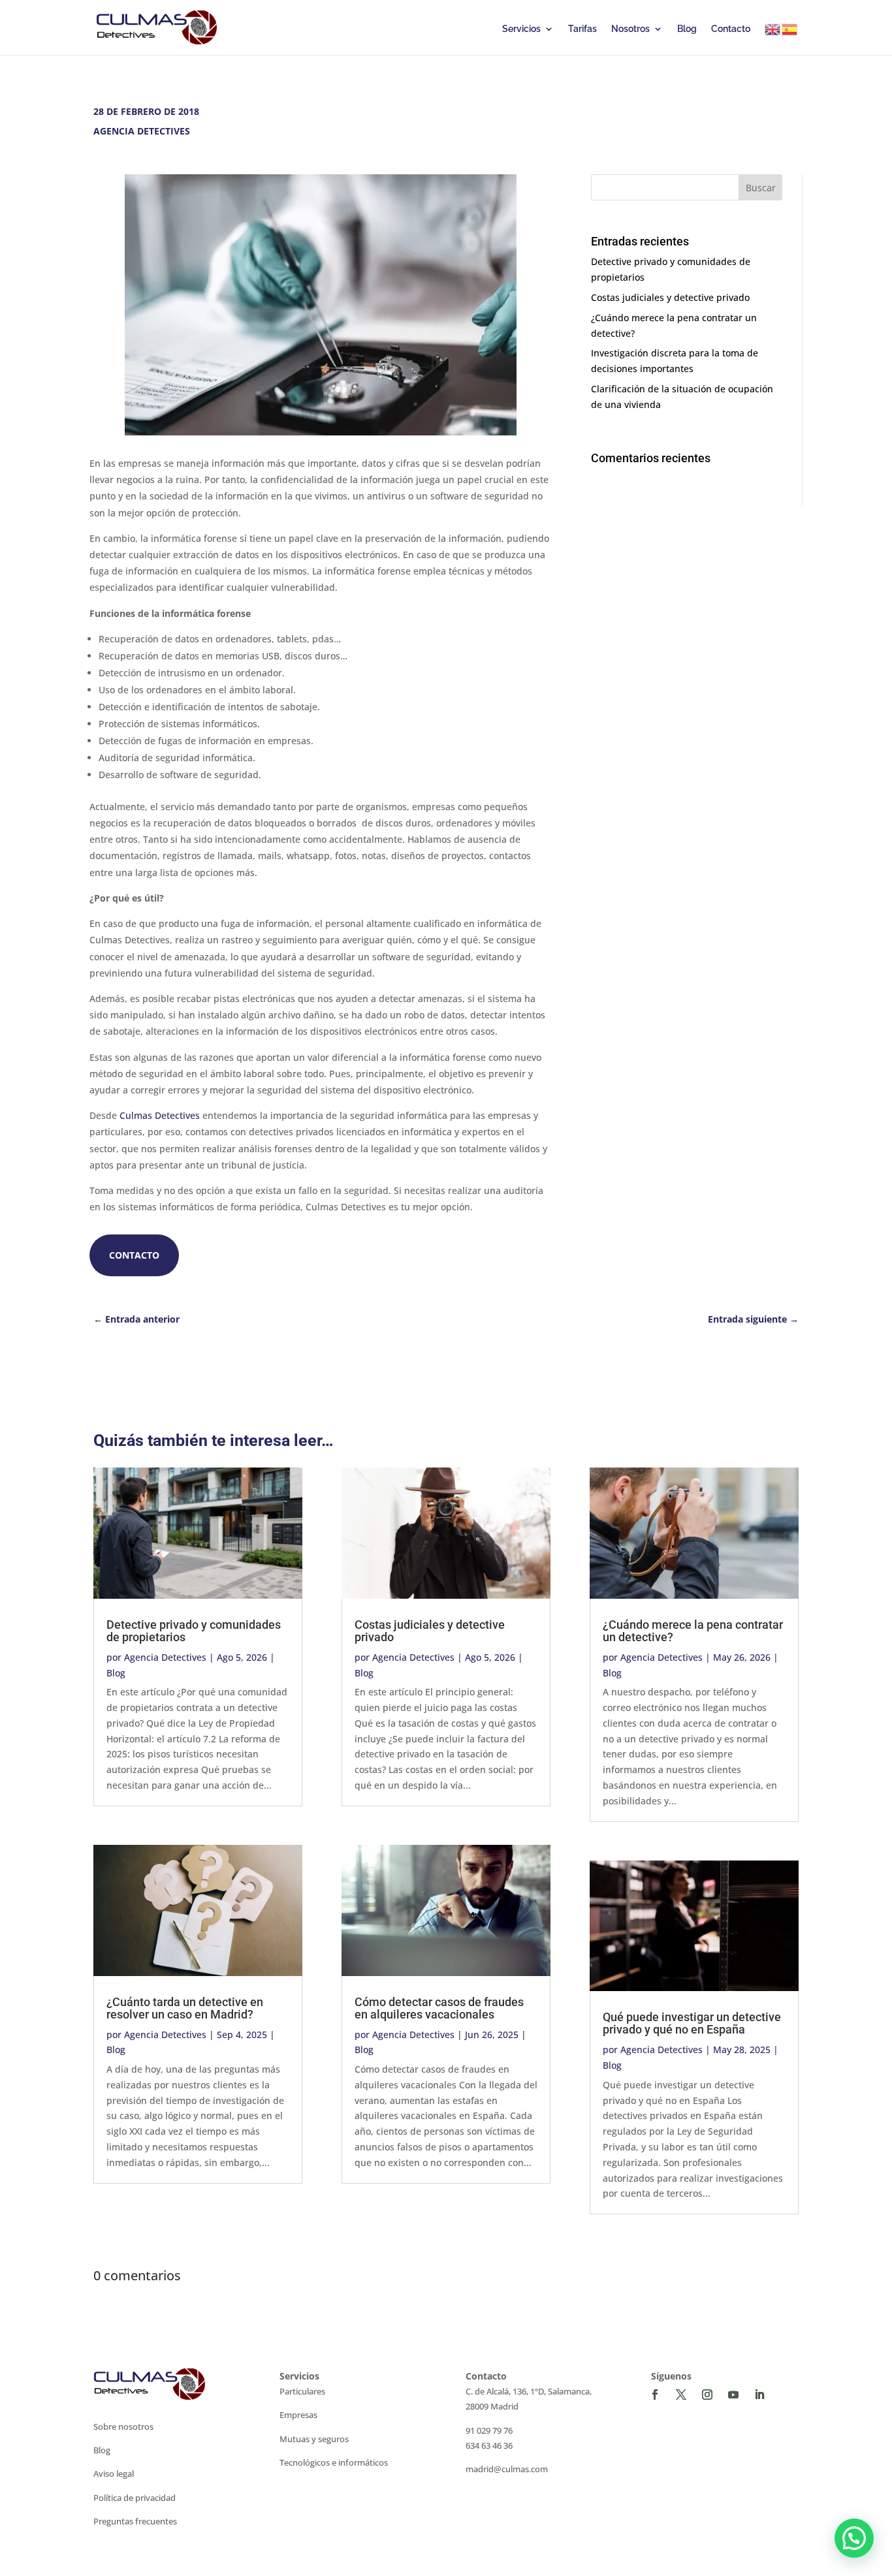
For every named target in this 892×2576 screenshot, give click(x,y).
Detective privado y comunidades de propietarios (194, 1631)
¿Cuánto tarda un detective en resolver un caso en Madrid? (185, 2008)
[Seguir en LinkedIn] (759, 2395)
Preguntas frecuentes (135, 2521)
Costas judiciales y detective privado (670, 297)
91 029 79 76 (489, 2430)
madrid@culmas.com (507, 2469)
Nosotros (630, 29)
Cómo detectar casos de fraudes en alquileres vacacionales (439, 2008)
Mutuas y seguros (314, 2439)
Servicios (521, 29)
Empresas (298, 2415)
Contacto (731, 29)
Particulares (302, 2391)
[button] (854, 2538)
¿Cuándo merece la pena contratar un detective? (693, 1631)
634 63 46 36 (489, 2445)
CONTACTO (134, 1255)
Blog (687, 29)
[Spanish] (790, 29)
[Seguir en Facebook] (655, 2395)
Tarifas (582, 29)
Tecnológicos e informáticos (334, 2462)
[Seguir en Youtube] (733, 2395)
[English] (773, 29)
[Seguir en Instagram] (707, 2395)
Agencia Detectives (165, 1657)
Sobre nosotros (123, 2427)
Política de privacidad (135, 2498)
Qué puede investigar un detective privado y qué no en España (692, 2023)
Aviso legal (114, 2474)
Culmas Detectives (161, 1115)
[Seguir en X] (681, 2395)
